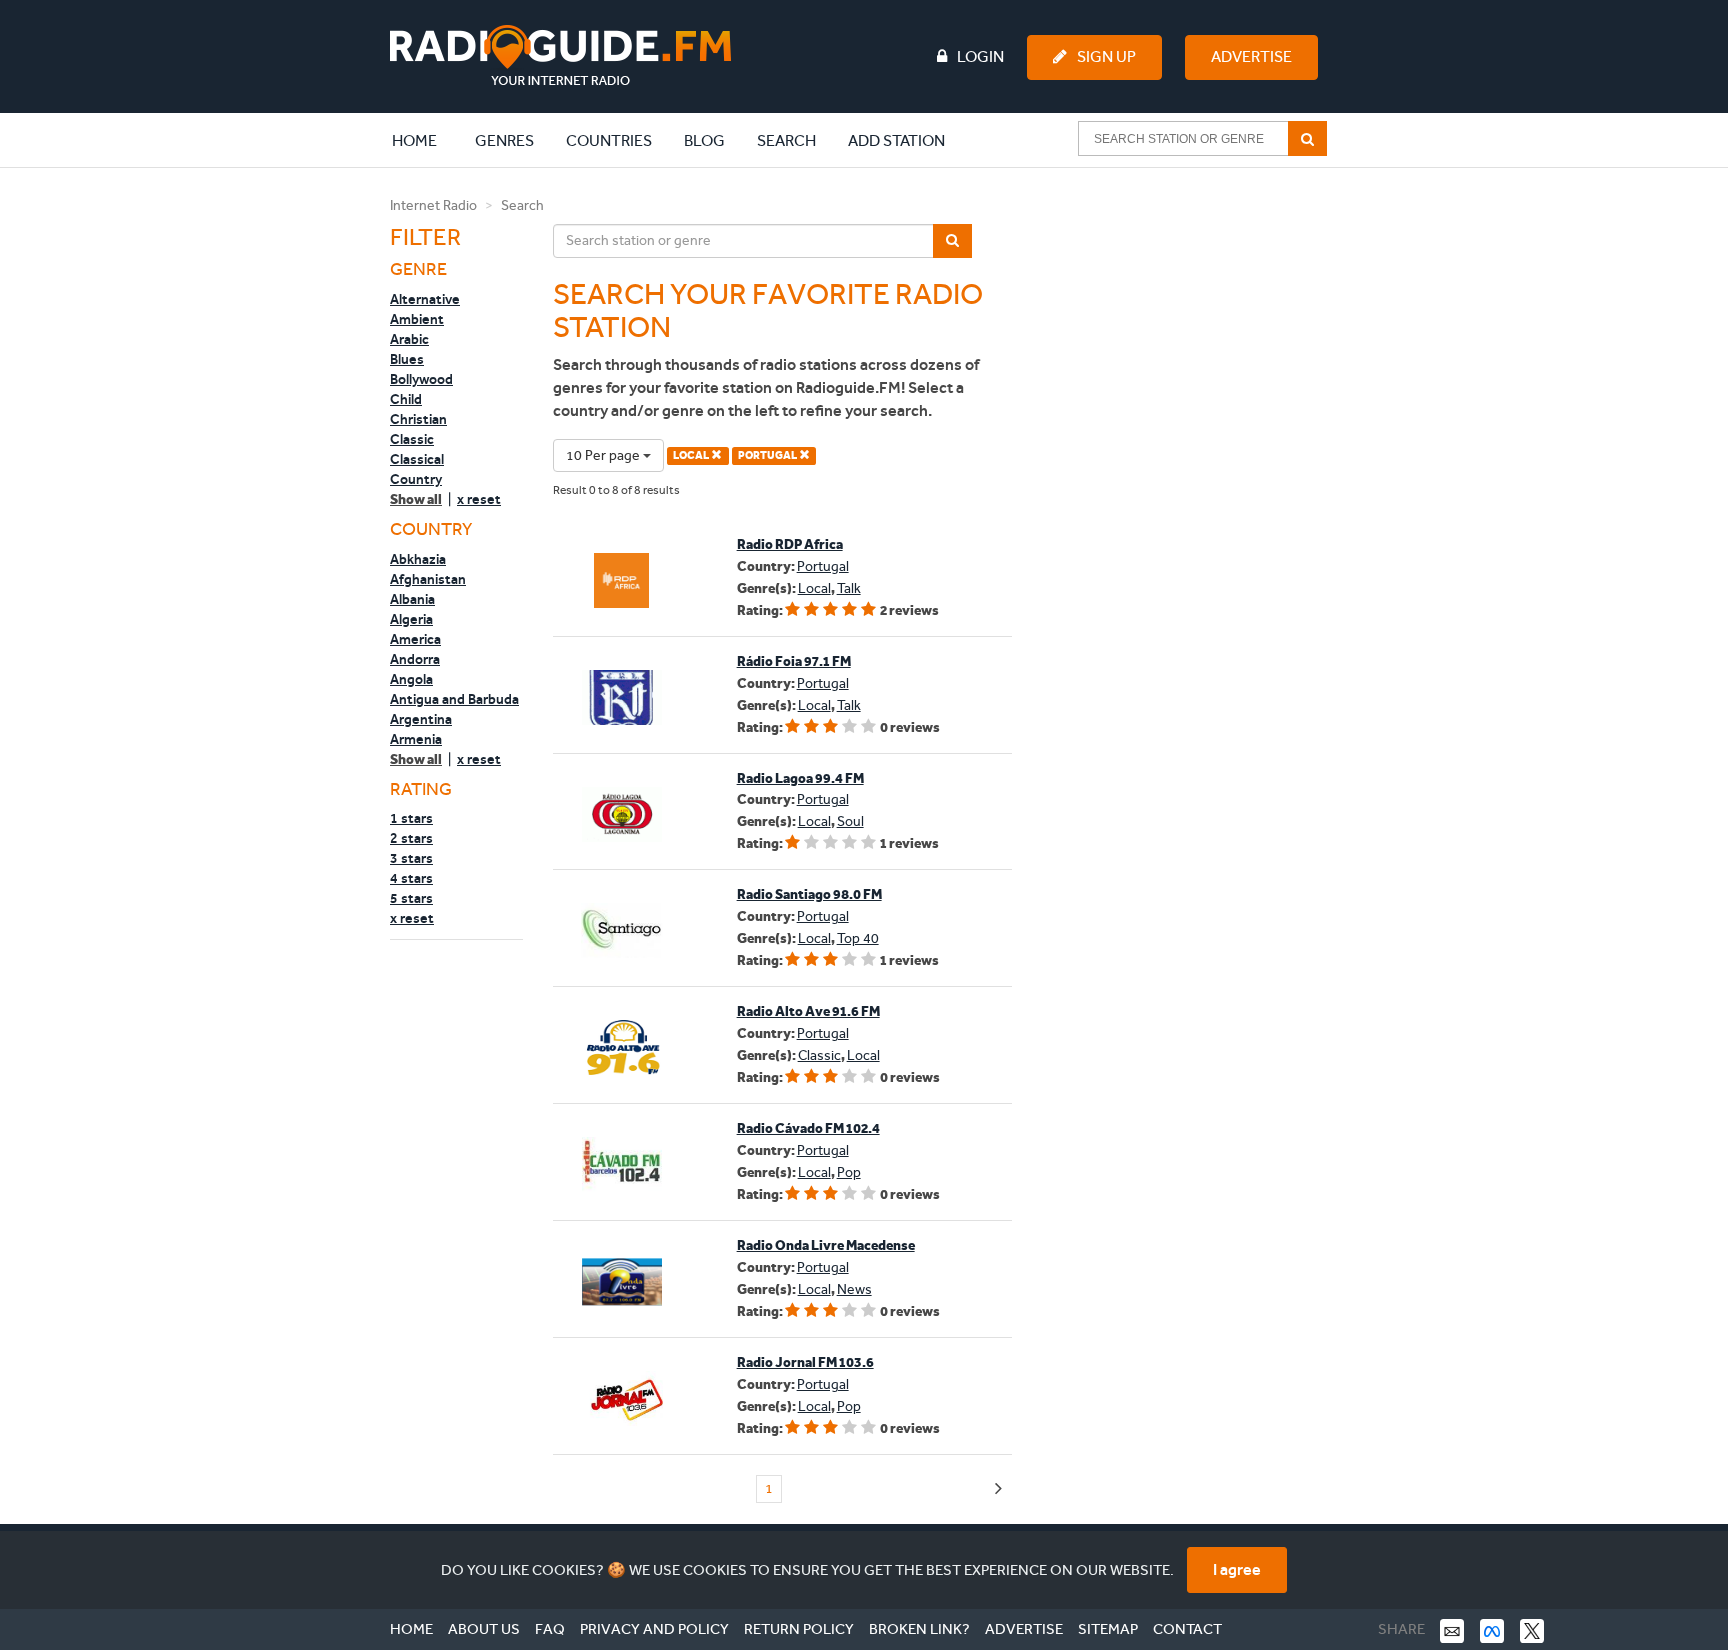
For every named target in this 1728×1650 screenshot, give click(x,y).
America (415, 639)
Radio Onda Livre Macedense (826, 1245)
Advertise (1251, 56)
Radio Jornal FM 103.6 (805, 1362)
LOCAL (692, 455)
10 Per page (604, 455)
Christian (418, 419)
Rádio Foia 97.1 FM (794, 661)
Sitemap (1108, 1629)
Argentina (421, 719)
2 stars (411, 838)
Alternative (425, 299)
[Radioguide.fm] (560, 55)
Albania (412, 599)
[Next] (998, 1489)
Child (406, 399)
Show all (416, 499)
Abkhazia (418, 559)
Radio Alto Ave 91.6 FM (808, 1011)
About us (484, 1629)
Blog (704, 140)
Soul (850, 821)
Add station (896, 140)
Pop (849, 1172)
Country (416, 479)
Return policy (799, 1629)
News (854, 1289)
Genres (504, 140)
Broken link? (919, 1629)
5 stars (411, 898)
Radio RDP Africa (790, 544)
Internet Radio (433, 205)
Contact (1187, 1629)
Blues (407, 359)
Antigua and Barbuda (454, 699)
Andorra (415, 659)
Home (425, 140)
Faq (550, 1629)
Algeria (411, 619)
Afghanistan (428, 579)
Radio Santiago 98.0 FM (809, 894)
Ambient (417, 319)
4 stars (411, 878)
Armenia (416, 739)
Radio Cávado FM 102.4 (808, 1128)
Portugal (823, 566)
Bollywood (421, 379)
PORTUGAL (768, 455)
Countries (609, 140)
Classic (412, 439)
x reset (479, 499)
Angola (411, 679)
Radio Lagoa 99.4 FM (800, 778)
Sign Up (1106, 56)
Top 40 (858, 938)
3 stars (411, 858)
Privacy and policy (654, 1629)
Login (980, 56)
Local (814, 588)
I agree (1237, 1569)
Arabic (409, 339)
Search (786, 140)
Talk (849, 588)
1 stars (411, 818)
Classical (417, 459)
